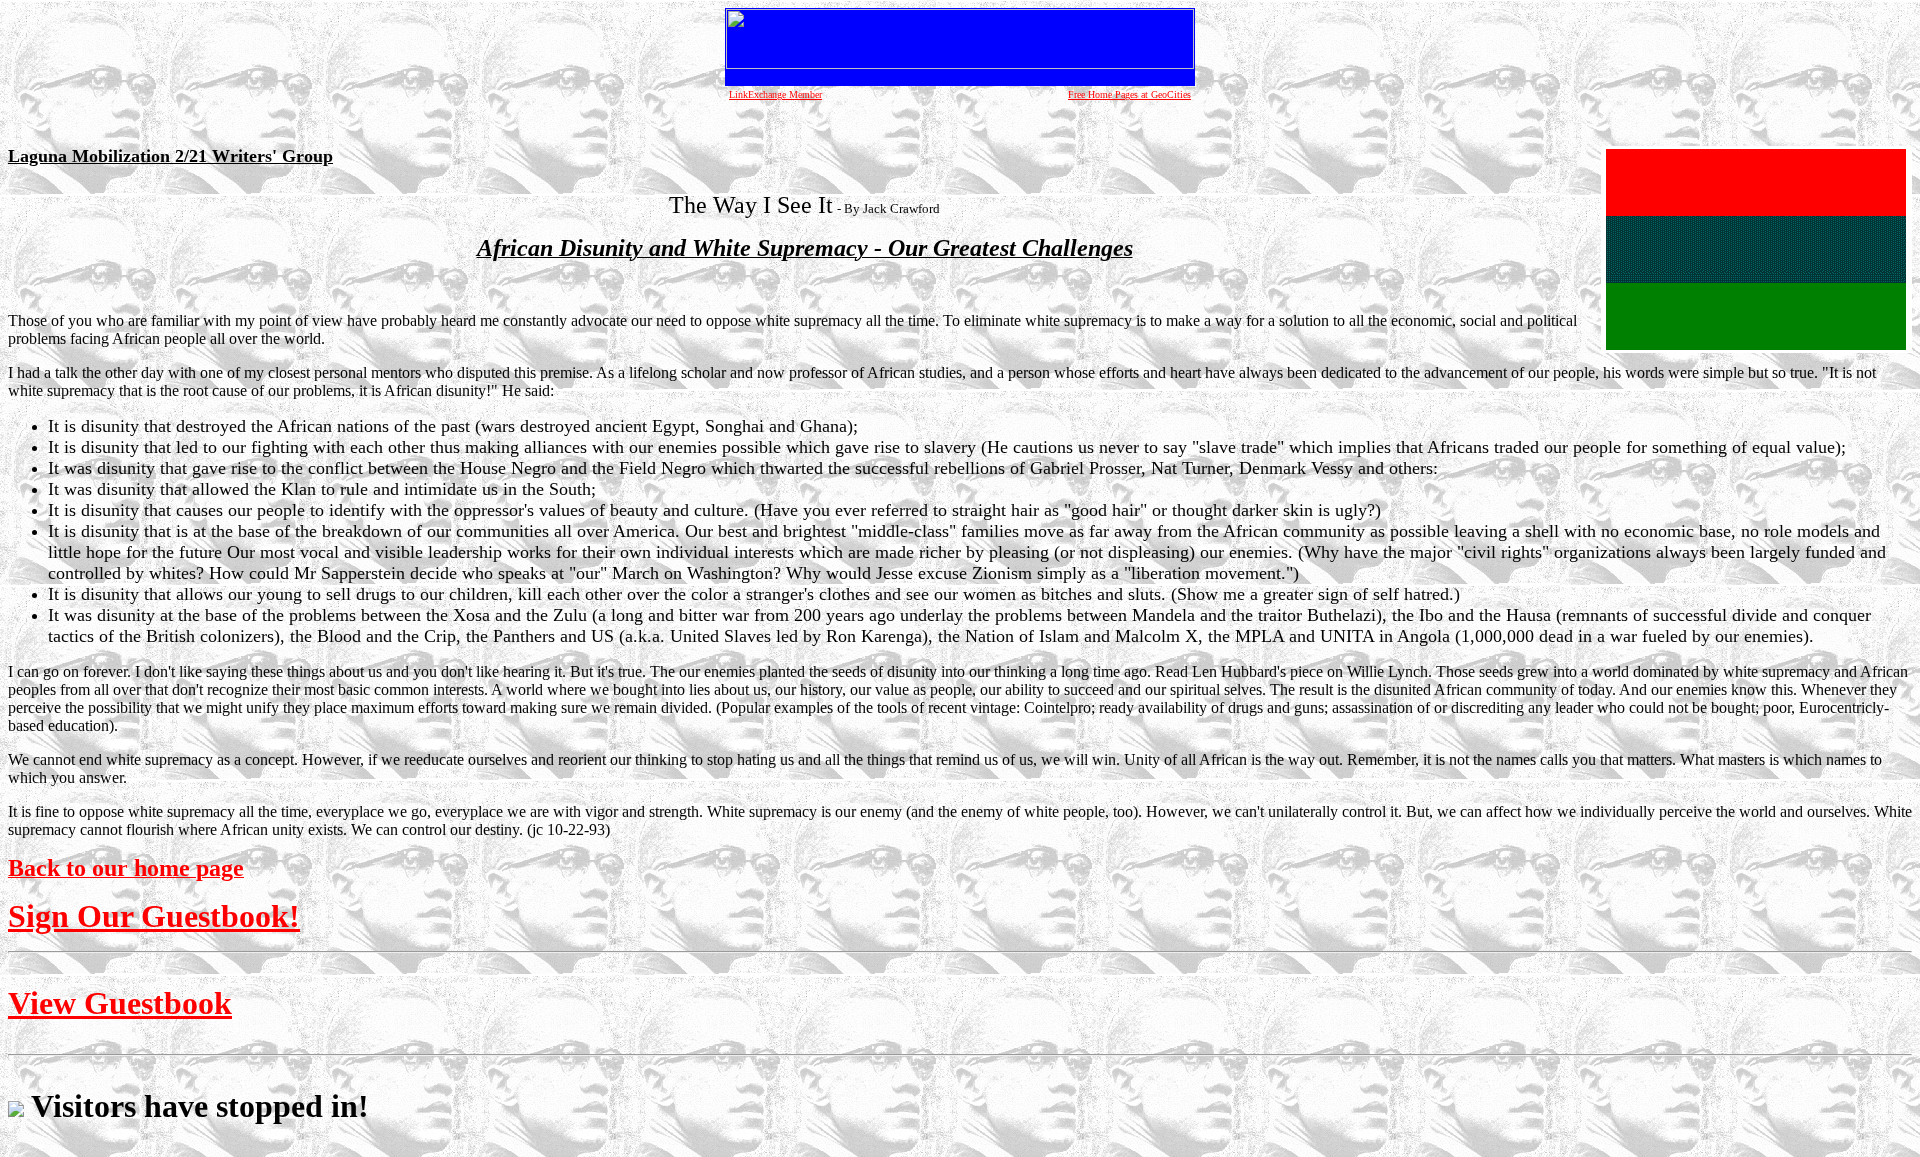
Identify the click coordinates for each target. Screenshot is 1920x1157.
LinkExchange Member (775, 94)
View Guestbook (120, 1003)
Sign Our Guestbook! (154, 916)
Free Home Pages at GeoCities (1129, 94)
